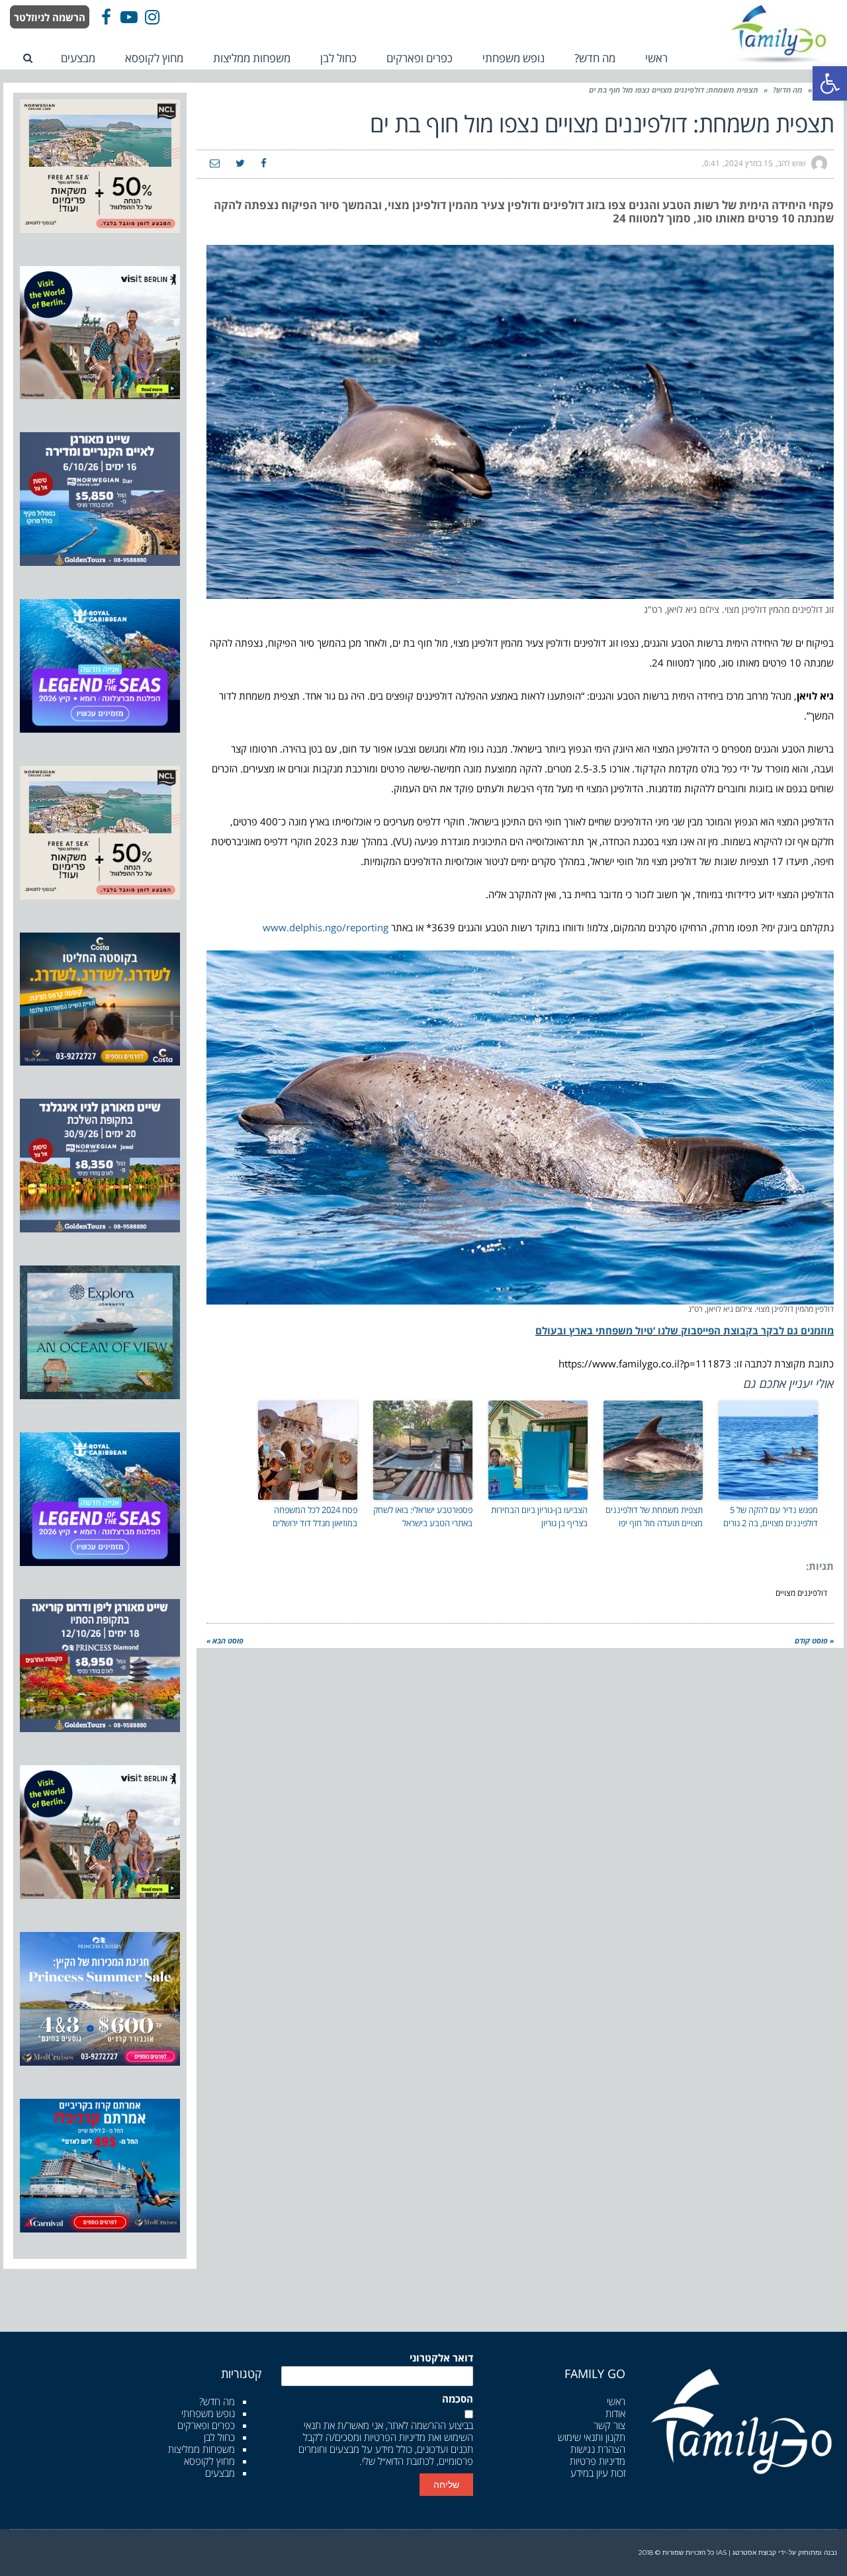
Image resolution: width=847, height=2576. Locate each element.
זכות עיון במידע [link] (598, 2473)
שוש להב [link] (792, 163)
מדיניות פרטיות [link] (598, 2461)
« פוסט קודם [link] (814, 1640)
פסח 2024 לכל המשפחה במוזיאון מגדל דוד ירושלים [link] (315, 1517)
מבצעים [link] (220, 2473)
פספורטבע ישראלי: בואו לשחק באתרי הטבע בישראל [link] (423, 1517)
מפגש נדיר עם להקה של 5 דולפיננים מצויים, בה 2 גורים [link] (771, 1517)
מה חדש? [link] (788, 90)
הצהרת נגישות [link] (598, 2449)
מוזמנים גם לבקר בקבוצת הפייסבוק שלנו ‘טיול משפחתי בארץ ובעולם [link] (685, 1330)
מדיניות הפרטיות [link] (395, 2437)
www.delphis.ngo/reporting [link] (326, 927)
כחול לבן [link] (219, 2437)
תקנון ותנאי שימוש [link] (592, 2437)
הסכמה (458, 2399)
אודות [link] (615, 2413)
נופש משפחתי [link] (208, 2413)
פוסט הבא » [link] (225, 1640)
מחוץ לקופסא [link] (209, 2461)
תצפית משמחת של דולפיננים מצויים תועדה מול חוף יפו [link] (654, 1517)
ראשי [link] (616, 2401)
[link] (830, 83)
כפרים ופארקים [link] (206, 2425)
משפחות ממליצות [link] (201, 2449)
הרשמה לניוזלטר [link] (50, 17)
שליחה (446, 2485)
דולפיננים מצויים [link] (801, 1593)
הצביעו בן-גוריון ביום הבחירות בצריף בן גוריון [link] (539, 1517)
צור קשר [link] (609, 2425)
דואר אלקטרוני (441, 2358)
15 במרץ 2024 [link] (749, 163)
